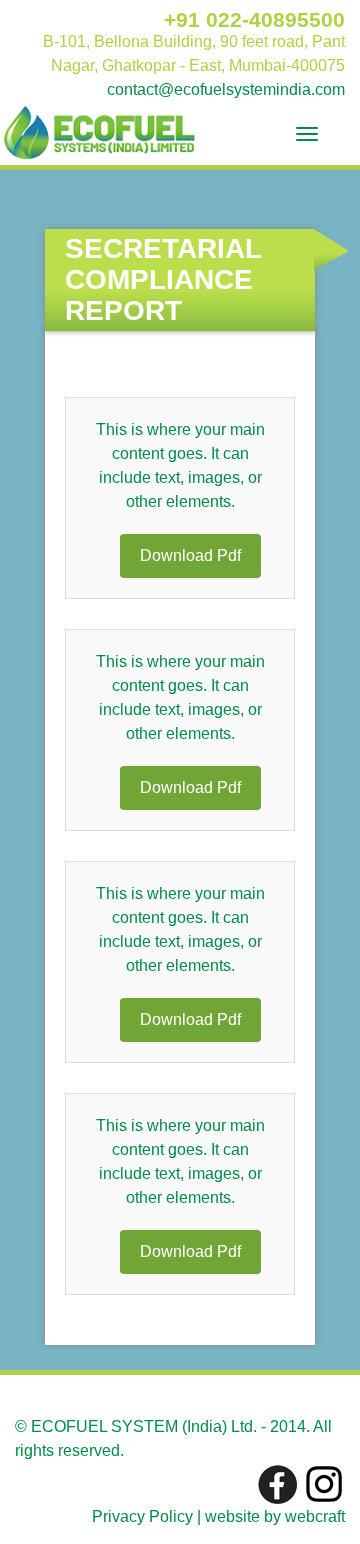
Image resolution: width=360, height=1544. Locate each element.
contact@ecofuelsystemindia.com (226, 89)
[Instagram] (324, 1483)
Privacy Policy (142, 1516)
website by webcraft (275, 1516)
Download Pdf (190, 555)
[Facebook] (278, 1483)
